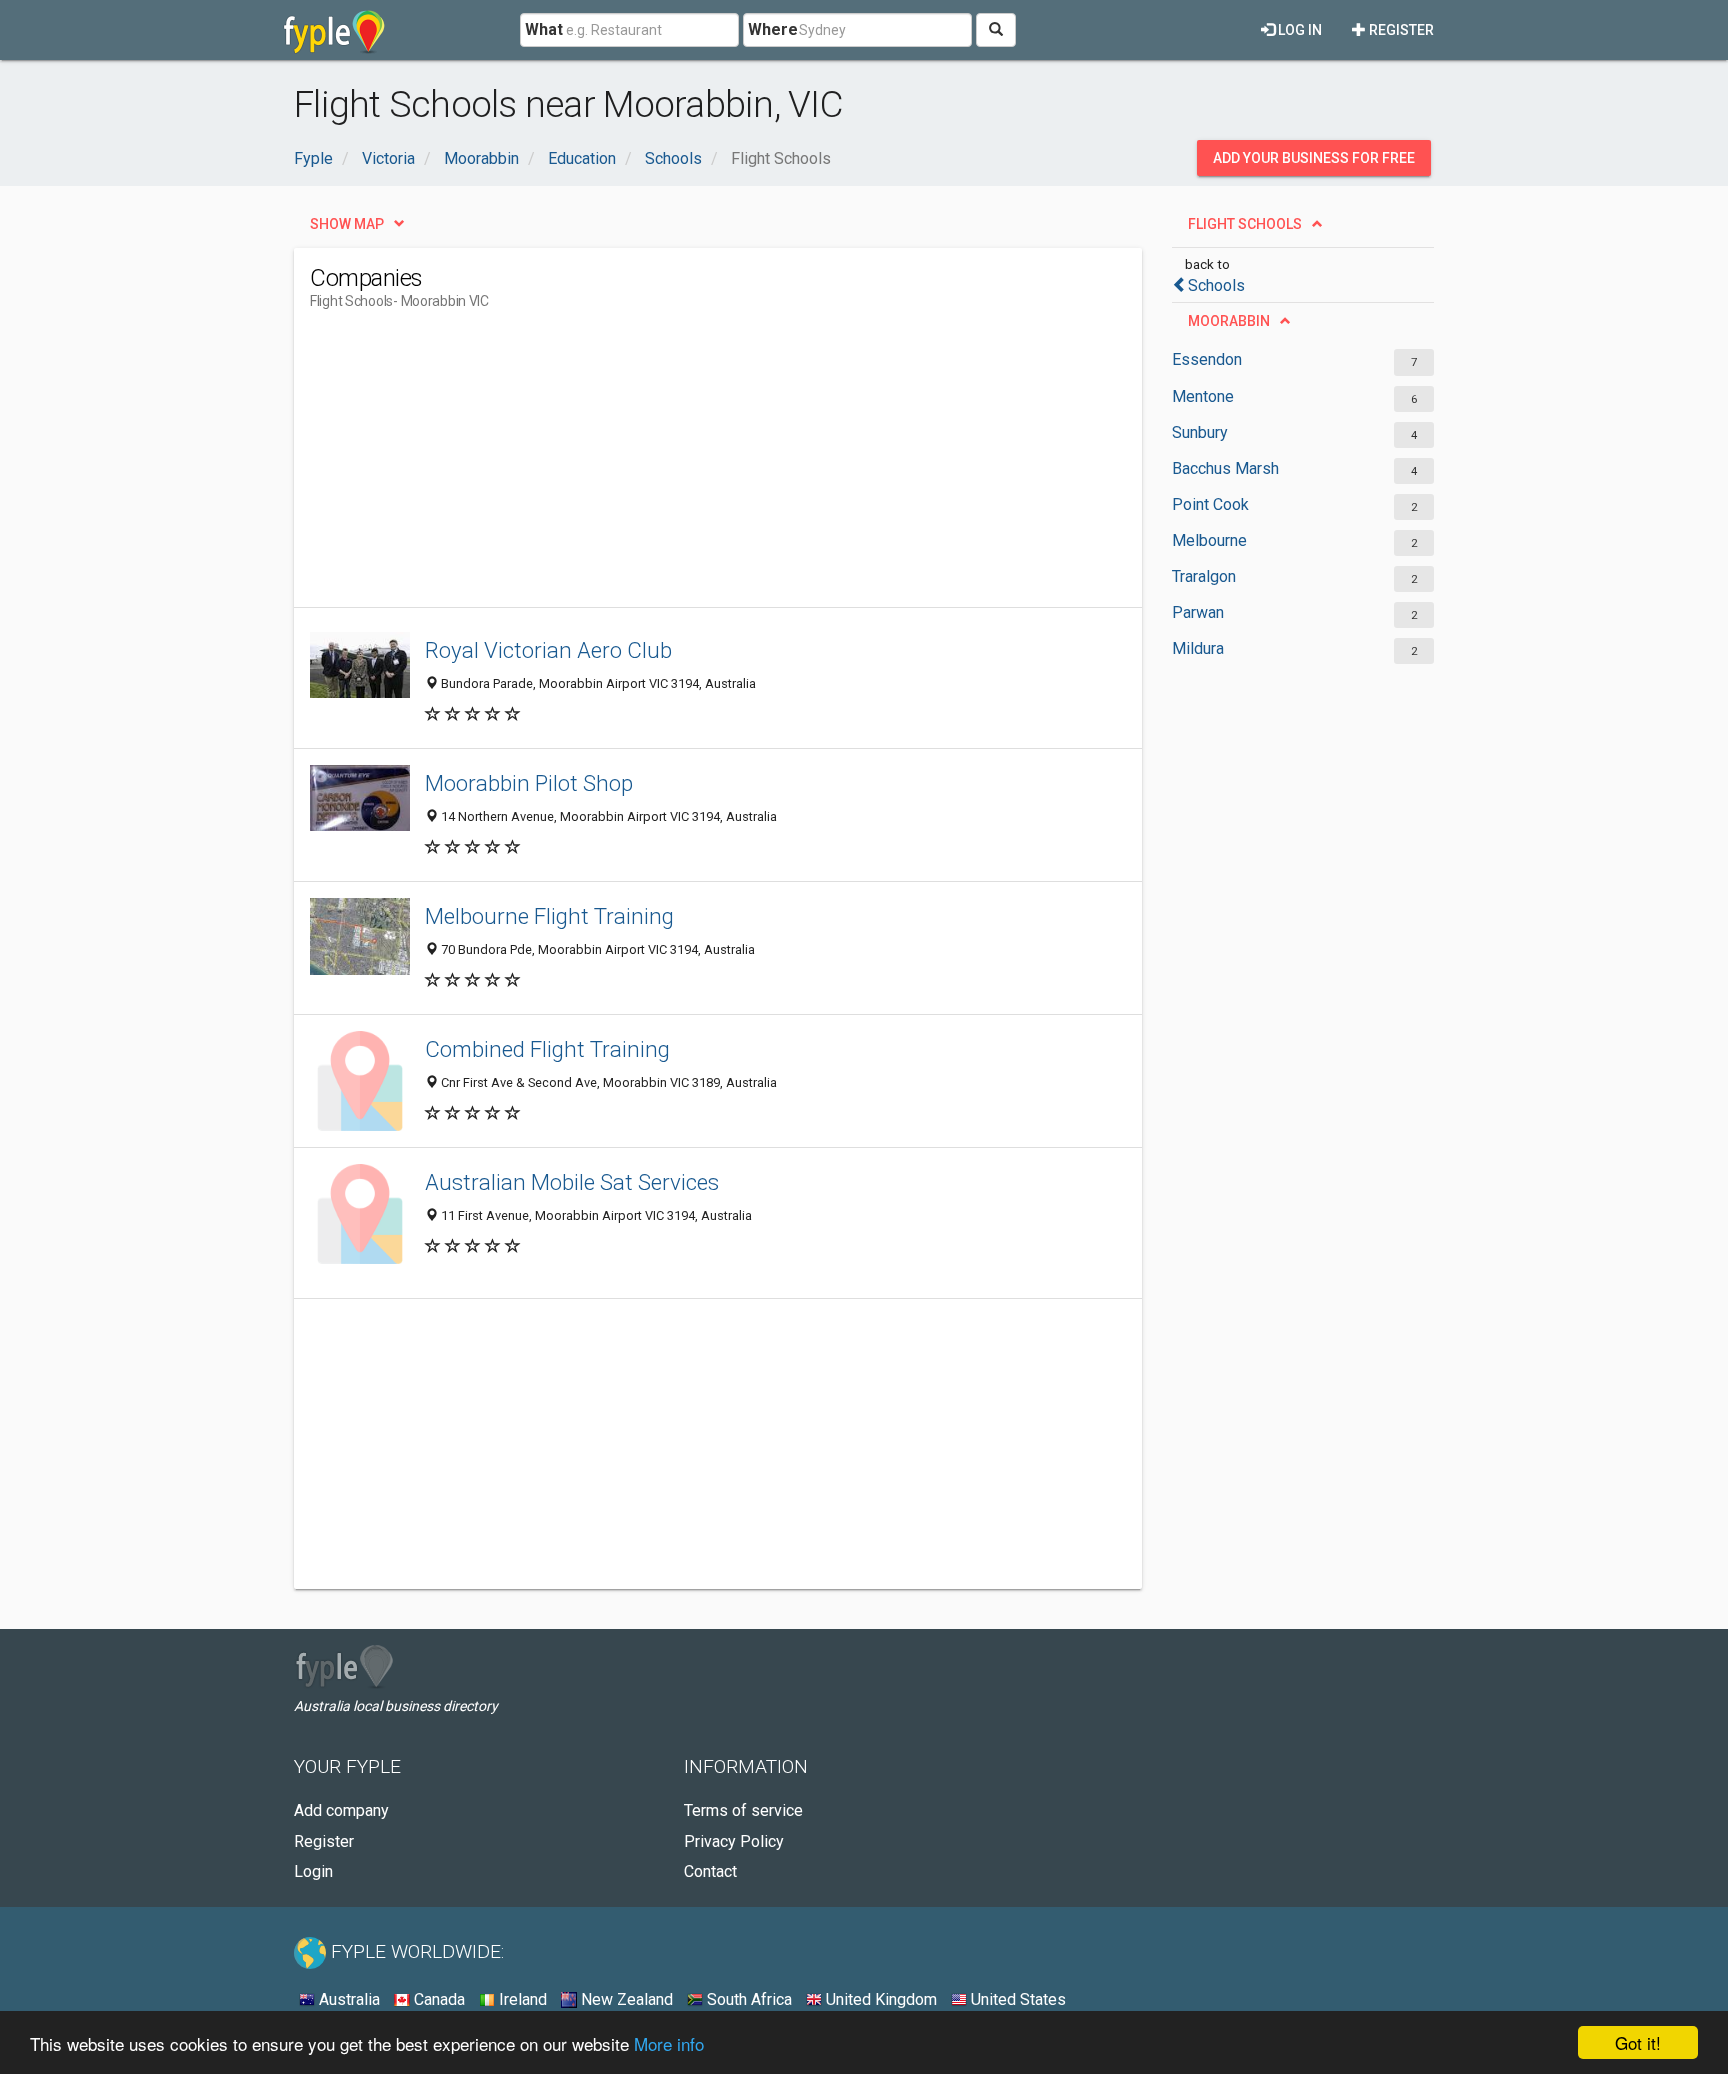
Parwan (1198, 612)
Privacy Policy (734, 1841)
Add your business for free (1314, 158)
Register (1400, 30)
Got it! (1638, 2042)
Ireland (521, 1999)
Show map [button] (347, 224)
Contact (710, 1871)
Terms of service (743, 1810)
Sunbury (1200, 432)
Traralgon (1204, 576)
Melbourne (1209, 540)
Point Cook (1210, 504)
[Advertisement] (674, 467)
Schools (1216, 285)
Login (313, 1871)
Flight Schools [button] (1245, 224)
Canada (437, 1999)
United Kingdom (879, 1999)
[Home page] (334, 30)
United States (1016, 1999)
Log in (1298, 30)
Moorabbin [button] (1229, 321)
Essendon (1207, 359)
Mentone (1203, 396)
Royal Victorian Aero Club (548, 650)
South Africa (747, 1999)
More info (669, 2043)
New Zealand (625, 1999)
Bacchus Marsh (1225, 468)
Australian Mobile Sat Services (572, 1182)
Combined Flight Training (547, 1049)
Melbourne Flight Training (549, 916)
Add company (341, 1810)
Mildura (1198, 648)
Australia (347, 1999)
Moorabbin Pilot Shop (529, 783)
